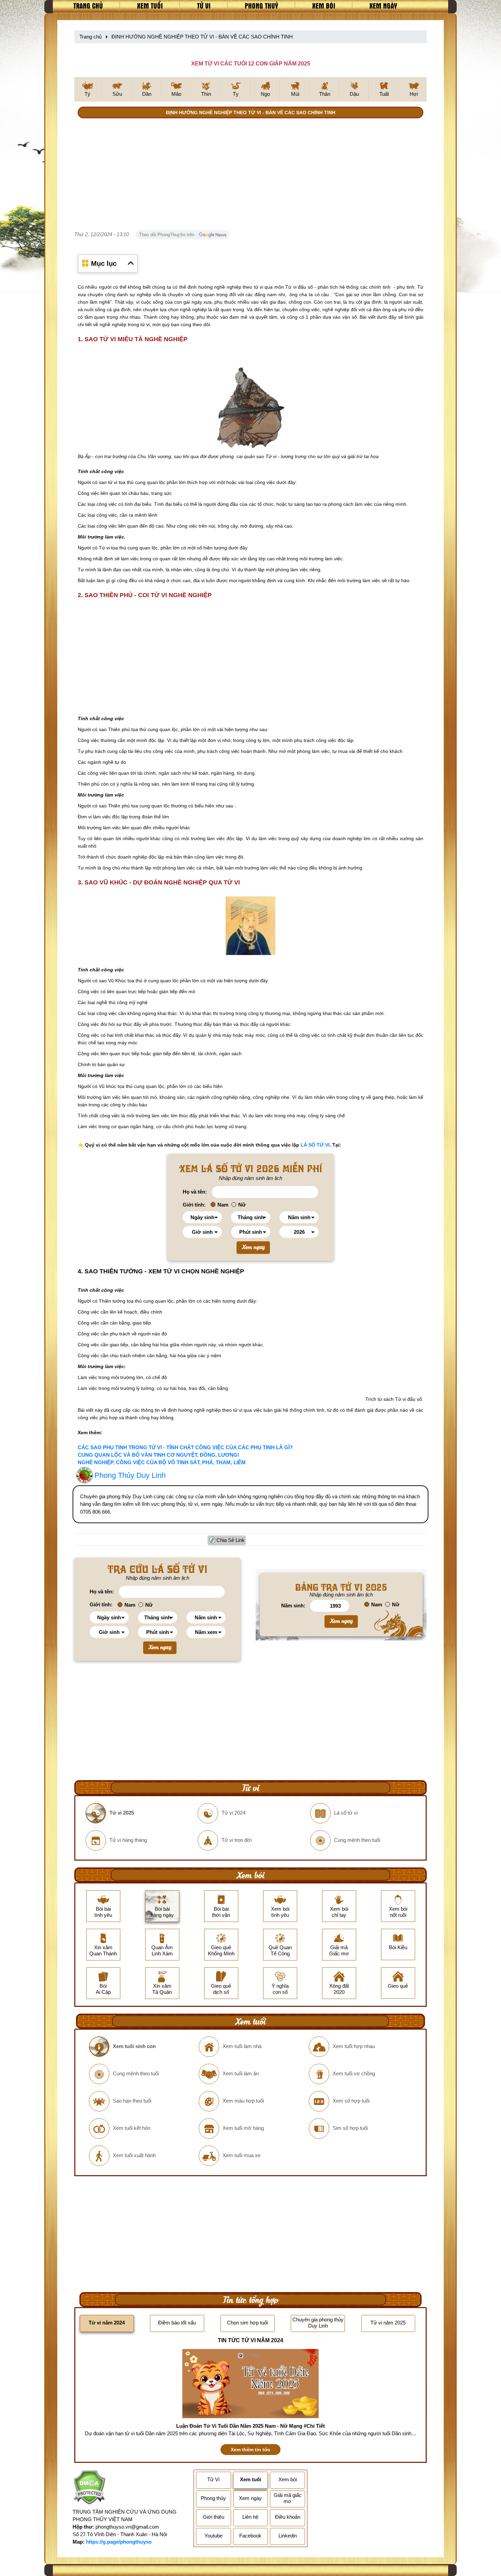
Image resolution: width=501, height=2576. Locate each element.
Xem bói (324, 5)
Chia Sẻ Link (231, 1540)
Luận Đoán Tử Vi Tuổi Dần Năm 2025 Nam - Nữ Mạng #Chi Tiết (250, 2426)
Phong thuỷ (261, 5)
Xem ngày (383, 5)
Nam (223, 1205)
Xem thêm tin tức (250, 2450)
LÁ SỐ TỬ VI (315, 1145)
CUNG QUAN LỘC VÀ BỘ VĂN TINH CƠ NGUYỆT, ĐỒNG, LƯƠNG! (158, 1455)
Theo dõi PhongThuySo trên (167, 235)
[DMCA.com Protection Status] (89, 2488)
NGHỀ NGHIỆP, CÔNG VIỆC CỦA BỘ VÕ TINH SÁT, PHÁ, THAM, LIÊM (162, 1462)
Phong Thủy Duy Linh (130, 1475)
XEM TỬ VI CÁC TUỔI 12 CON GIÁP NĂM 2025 (251, 64)
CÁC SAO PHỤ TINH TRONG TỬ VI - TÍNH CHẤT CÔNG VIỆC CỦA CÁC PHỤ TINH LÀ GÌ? (185, 1447)
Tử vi (204, 5)
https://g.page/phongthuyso (119, 2542)
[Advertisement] (250, 176)
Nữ (242, 1205)
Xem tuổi (150, 5)
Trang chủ (88, 5)
